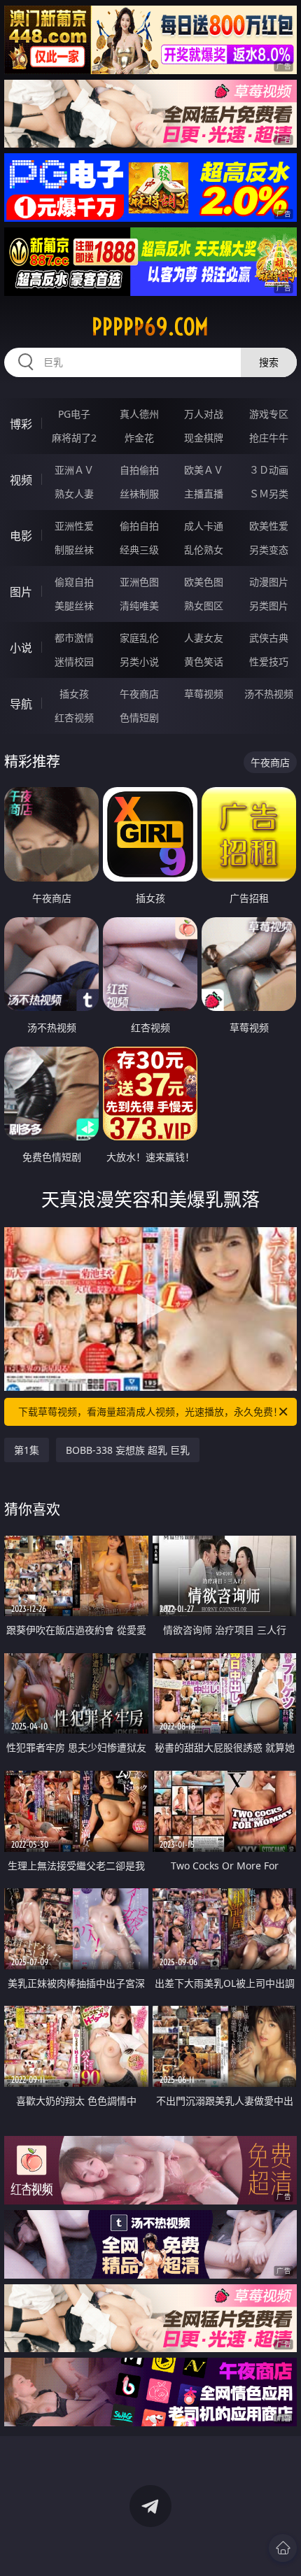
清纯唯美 (139, 606)
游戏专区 (269, 414)
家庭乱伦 (139, 638)
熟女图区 (204, 606)
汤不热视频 (269, 694)
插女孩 (74, 694)
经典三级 (139, 550)
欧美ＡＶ (204, 470)
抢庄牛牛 (269, 438)
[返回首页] (283, 2548)
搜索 (269, 362)
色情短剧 (139, 717)
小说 (21, 648)
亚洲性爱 (74, 526)
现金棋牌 (204, 438)
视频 (21, 480)
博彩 (21, 424)
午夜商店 (139, 694)
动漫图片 (269, 582)
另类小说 (139, 661)
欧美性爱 (269, 526)
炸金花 (139, 438)
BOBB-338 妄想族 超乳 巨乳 (128, 1450)
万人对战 (204, 414)
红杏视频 (74, 717)
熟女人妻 (74, 494)
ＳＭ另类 (269, 494)
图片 (21, 592)
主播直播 (204, 494)
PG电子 (74, 414)
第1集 (27, 1450)
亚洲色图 (139, 582)
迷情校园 (74, 661)
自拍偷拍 (139, 470)
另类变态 (269, 550)
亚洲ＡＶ (74, 470)
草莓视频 (204, 694)
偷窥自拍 (74, 582)
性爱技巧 (269, 661)
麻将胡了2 (74, 438)
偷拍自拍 (139, 526)
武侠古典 (269, 638)
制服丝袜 (74, 550)
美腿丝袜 (74, 606)
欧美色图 (204, 582)
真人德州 (139, 414)
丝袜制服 (139, 494)
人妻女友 (204, 638)
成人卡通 (204, 526)
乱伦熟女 (204, 550)
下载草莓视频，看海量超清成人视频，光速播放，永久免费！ (150, 1411)
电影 (21, 536)
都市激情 (74, 638)
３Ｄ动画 (269, 470)
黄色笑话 (204, 661)
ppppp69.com (150, 327)
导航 (21, 704)
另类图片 (269, 606)
